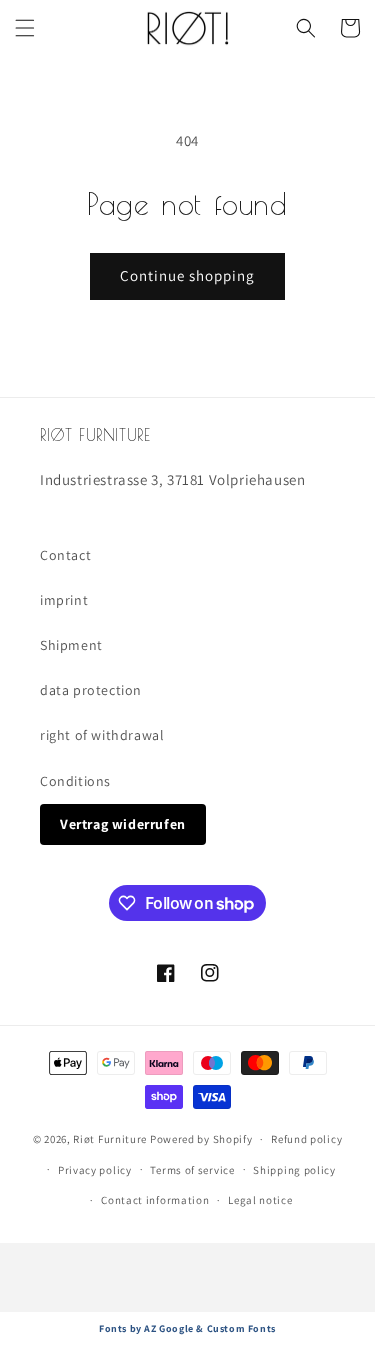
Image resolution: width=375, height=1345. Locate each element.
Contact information (155, 1200)
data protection (91, 690)
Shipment (71, 645)
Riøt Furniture (111, 1139)
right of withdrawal (102, 735)
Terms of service (192, 1170)
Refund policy (306, 1139)
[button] (25, 28)
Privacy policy (95, 1170)
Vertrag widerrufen (123, 824)
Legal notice (260, 1200)
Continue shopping (187, 275)
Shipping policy (294, 1170)
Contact (65, 555)
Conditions (75, 781)
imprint (64, 600)
